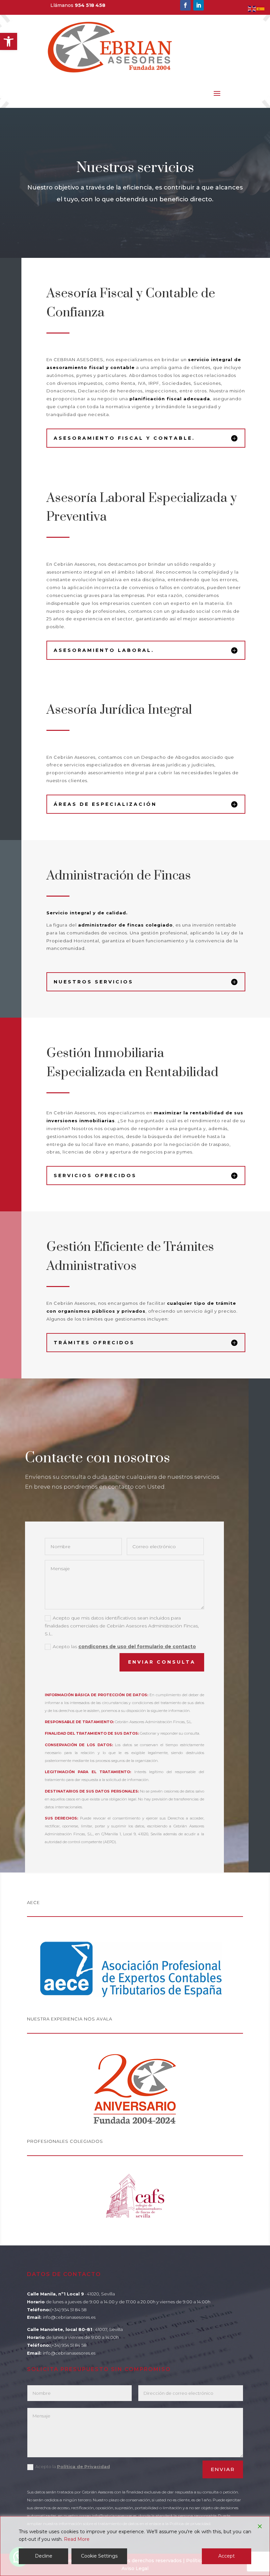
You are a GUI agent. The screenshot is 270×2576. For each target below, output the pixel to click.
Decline (44, 2556)
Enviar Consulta (162, 1662)
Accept (227, 2556)
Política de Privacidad (83, 2466)
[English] (252, 9)
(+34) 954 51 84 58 (68, 2310)
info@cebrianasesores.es (69, 2317)
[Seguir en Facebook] (185, 5)
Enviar (223, 2469)
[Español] (261, 9)
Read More (77, 2539)
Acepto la (73, 2466)
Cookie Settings (99, 2556)
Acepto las (124, 1647)
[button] (9, 41)
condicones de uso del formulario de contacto (137, 1647)
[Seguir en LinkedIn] (199, 5)
